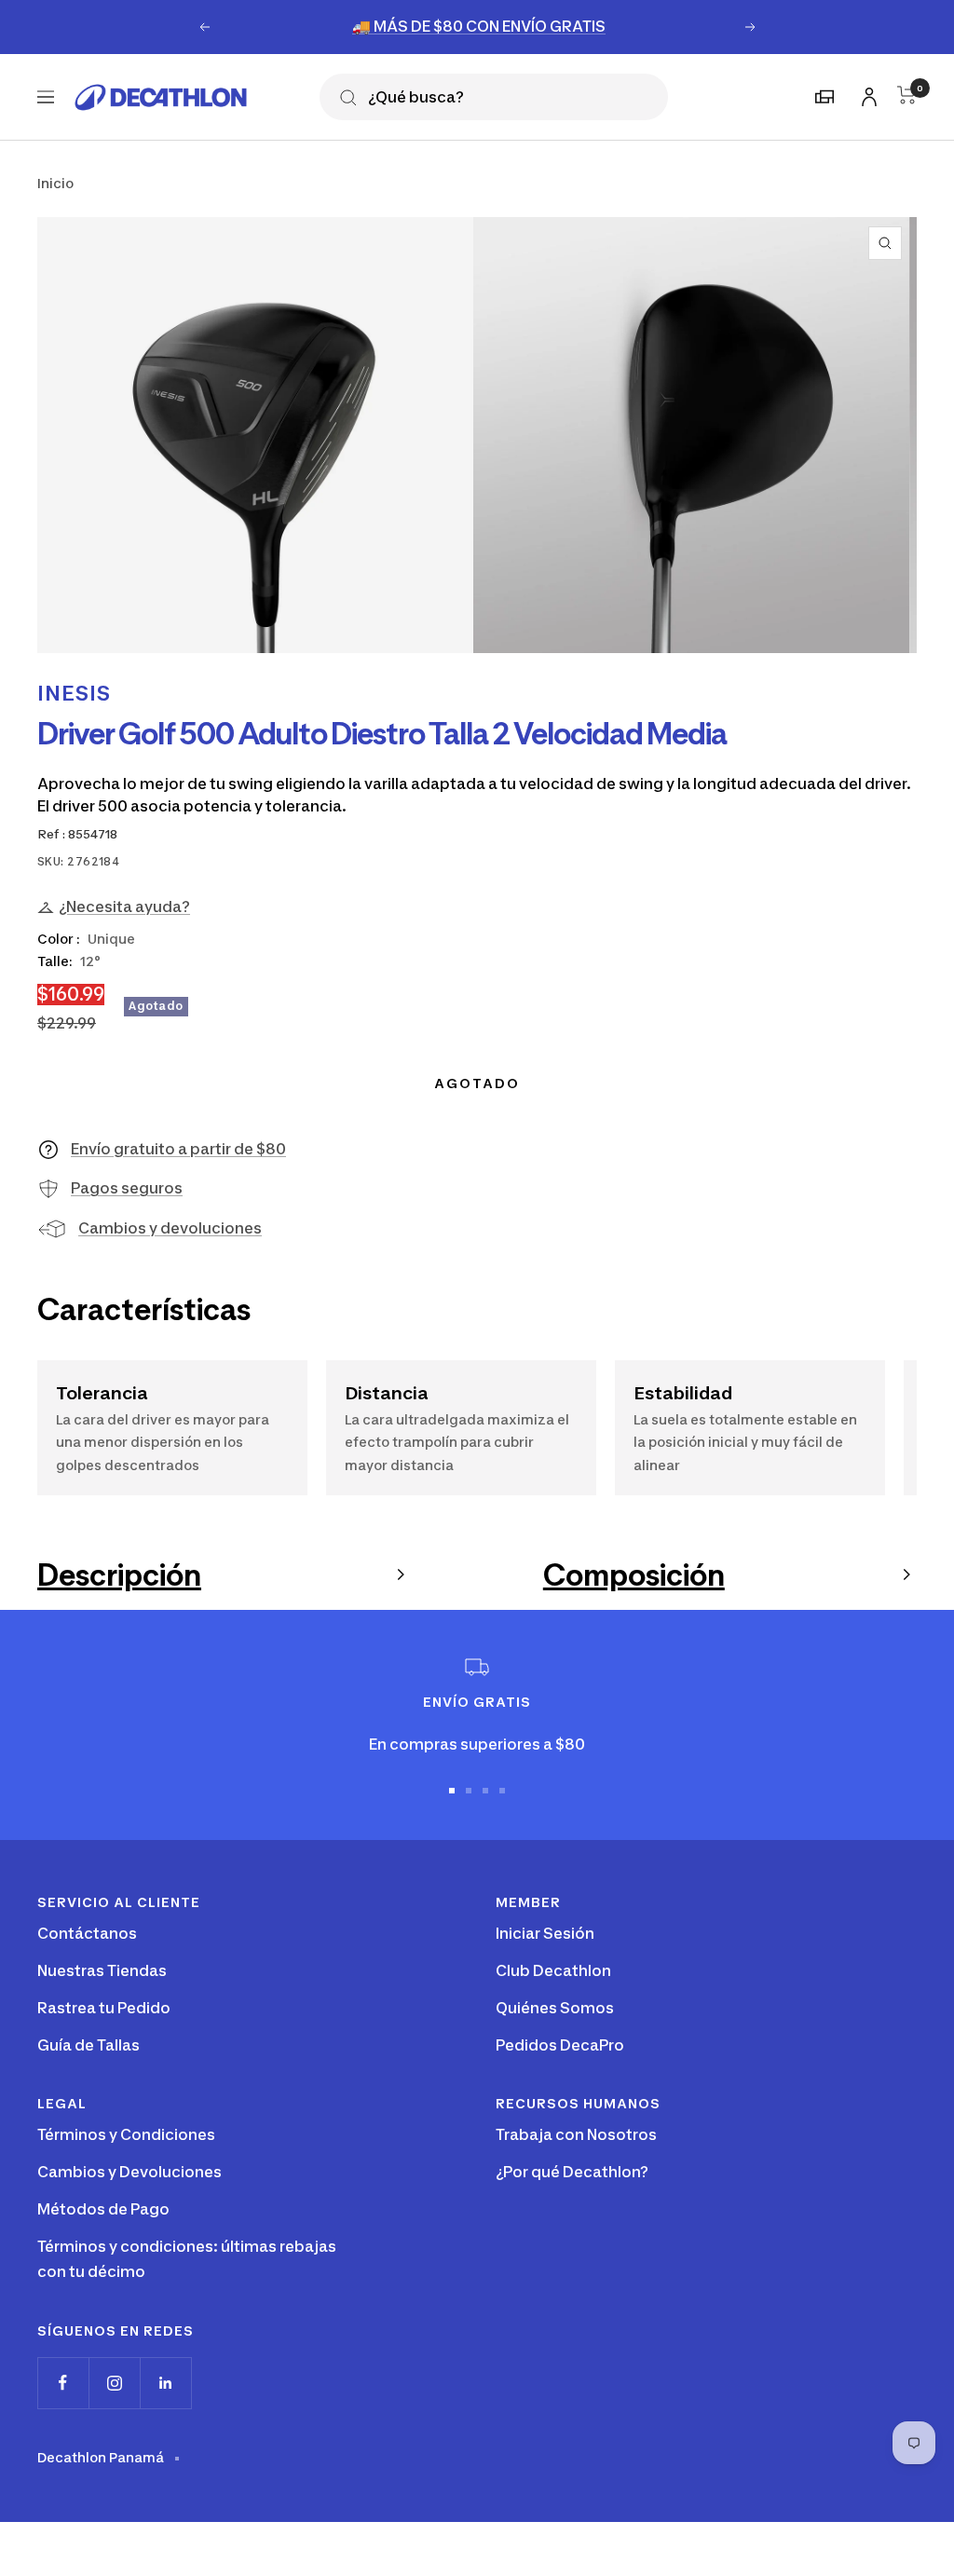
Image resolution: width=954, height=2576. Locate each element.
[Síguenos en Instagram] (114, 2383)
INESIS (74, 693)
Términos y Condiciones (126, 2134)
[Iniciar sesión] (866, 94)
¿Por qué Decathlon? (572, 2172)
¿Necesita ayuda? (124, 906)
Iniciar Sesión (545, 1933)
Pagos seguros (127, 1188)
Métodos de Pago (103, 2209)
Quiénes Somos (555, 2008)
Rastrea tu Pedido (104, 2008)
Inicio (55, 183)
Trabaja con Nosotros (576, 2134)
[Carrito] (907, 95)
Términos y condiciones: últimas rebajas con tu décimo (187, 2259)
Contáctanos (87, 1933)
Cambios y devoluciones (170, 1228)
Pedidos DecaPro (560, 2045)
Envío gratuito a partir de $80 (178, 1149)
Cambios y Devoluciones (129, 2172)
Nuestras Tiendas (102, 1970)
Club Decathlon (553, 1970)
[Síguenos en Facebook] (63, 2383)
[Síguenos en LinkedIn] (165, 2383)
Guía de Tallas (89, 2045)
